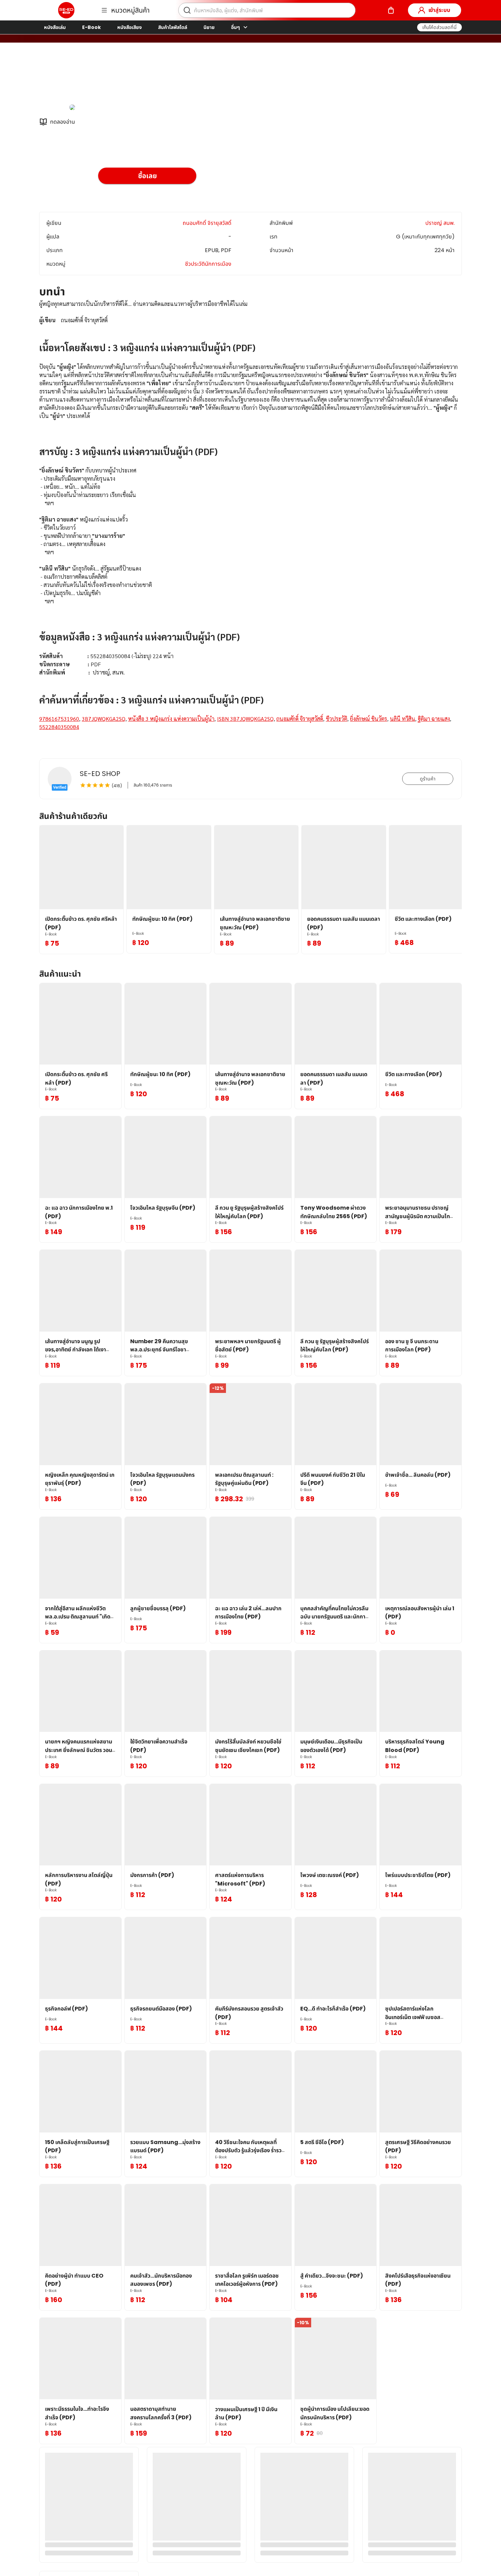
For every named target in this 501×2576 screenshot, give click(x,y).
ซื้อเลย (147, 176)
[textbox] (250, 524)
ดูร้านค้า (428, 779)
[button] (439, 27)
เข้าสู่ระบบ (439, 10)
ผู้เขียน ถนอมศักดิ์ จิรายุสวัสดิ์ (132, 78)
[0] (391, 10)
